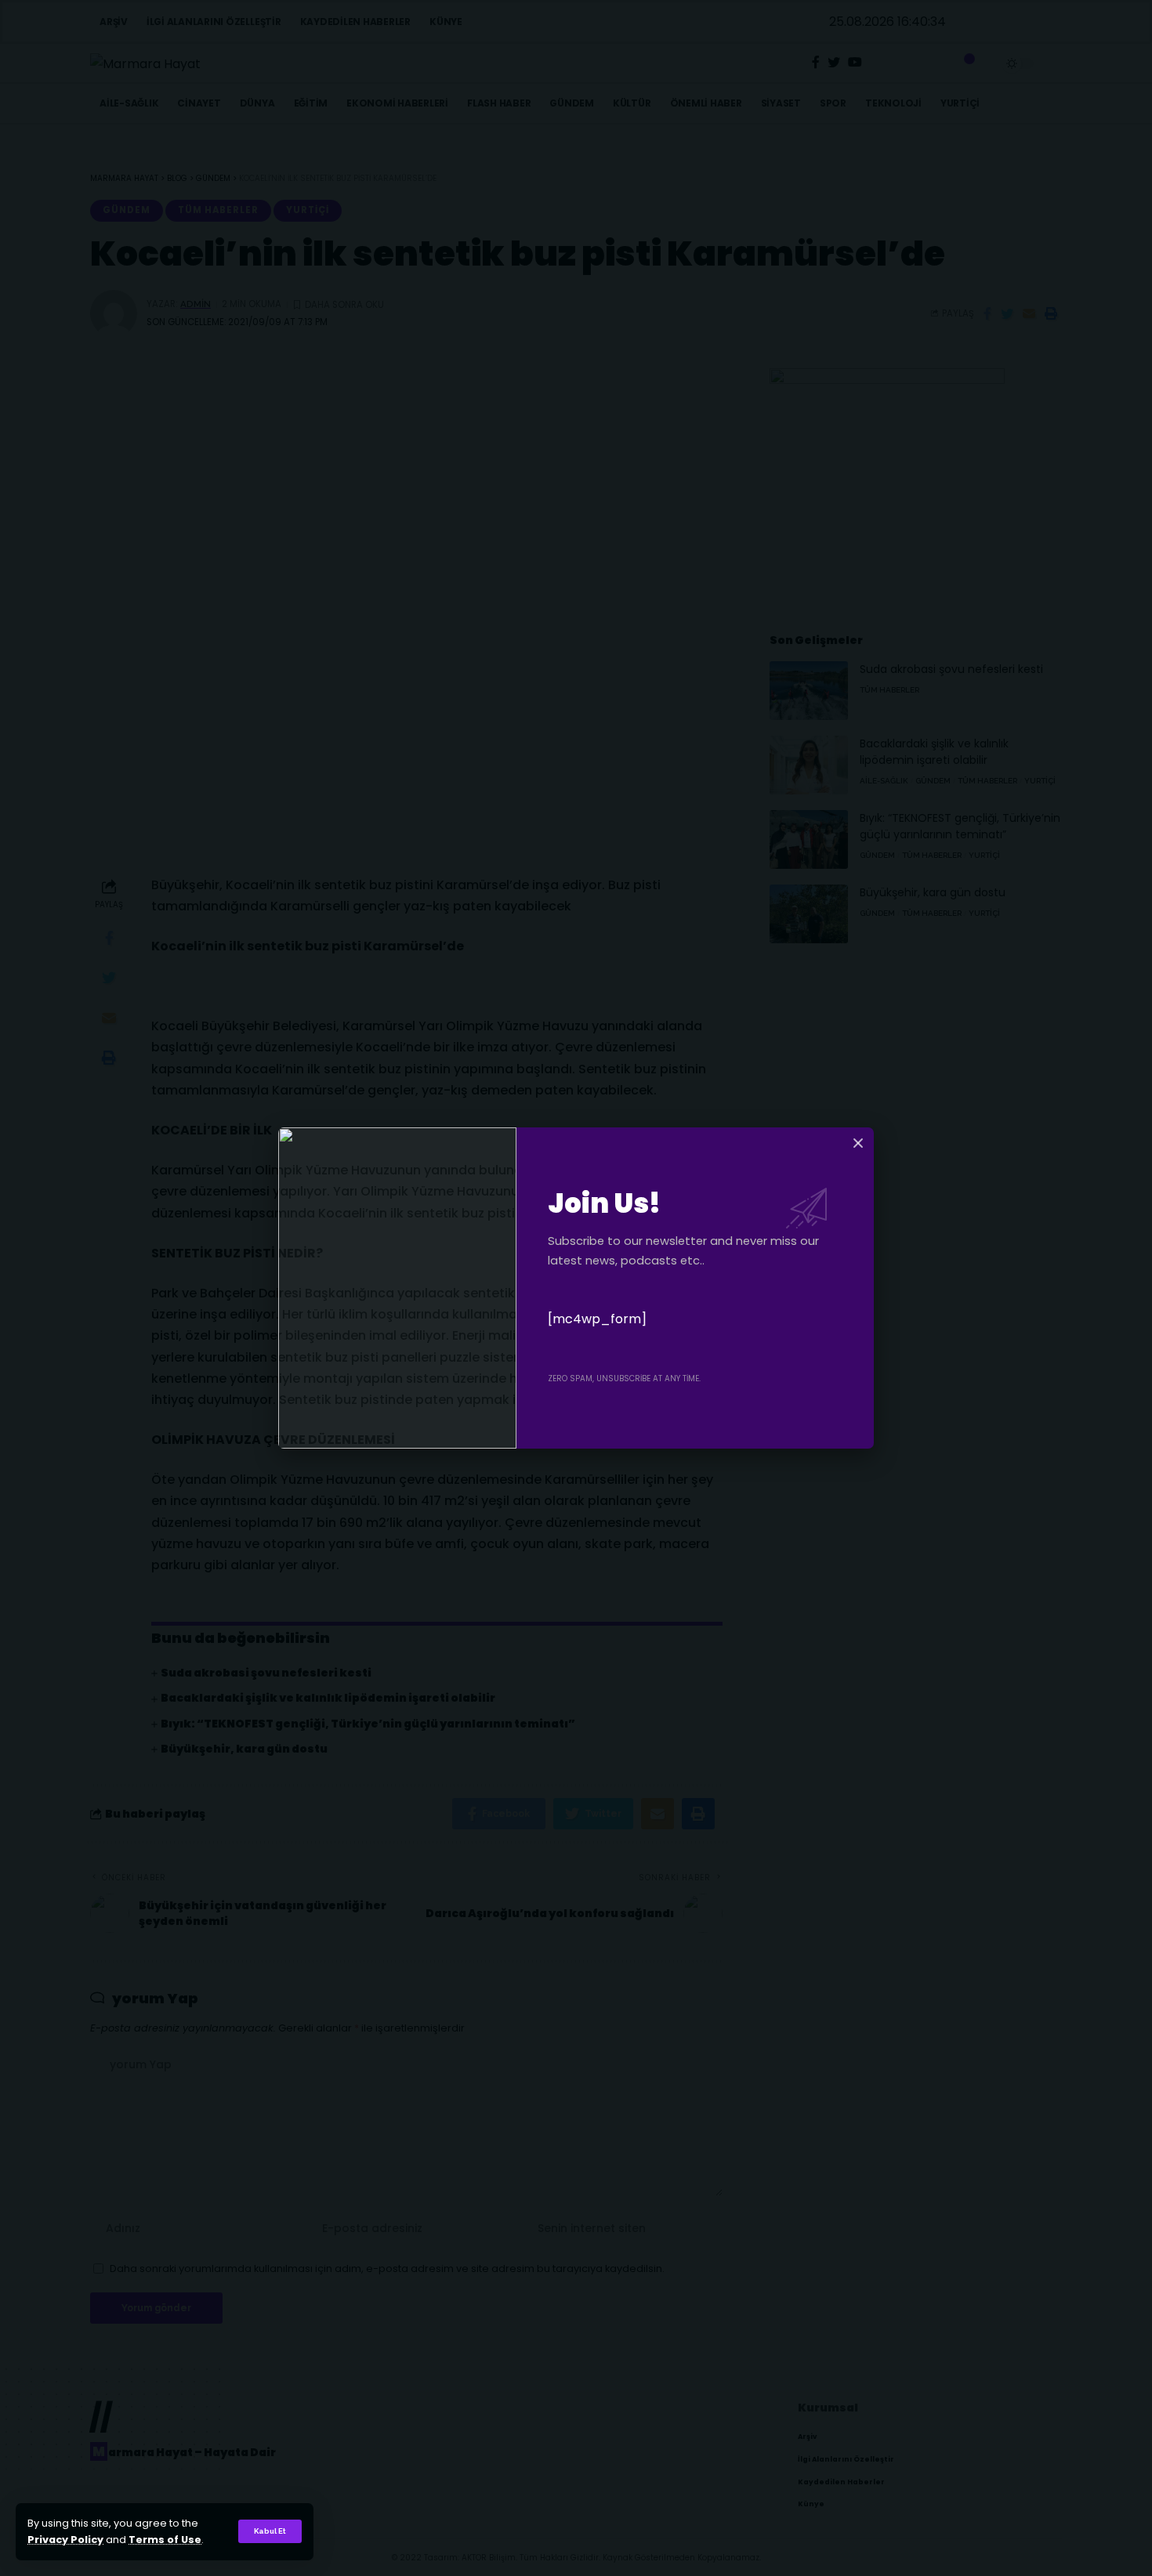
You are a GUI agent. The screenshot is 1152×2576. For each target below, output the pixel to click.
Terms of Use (165, 2540)
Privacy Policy (65, 2540)
